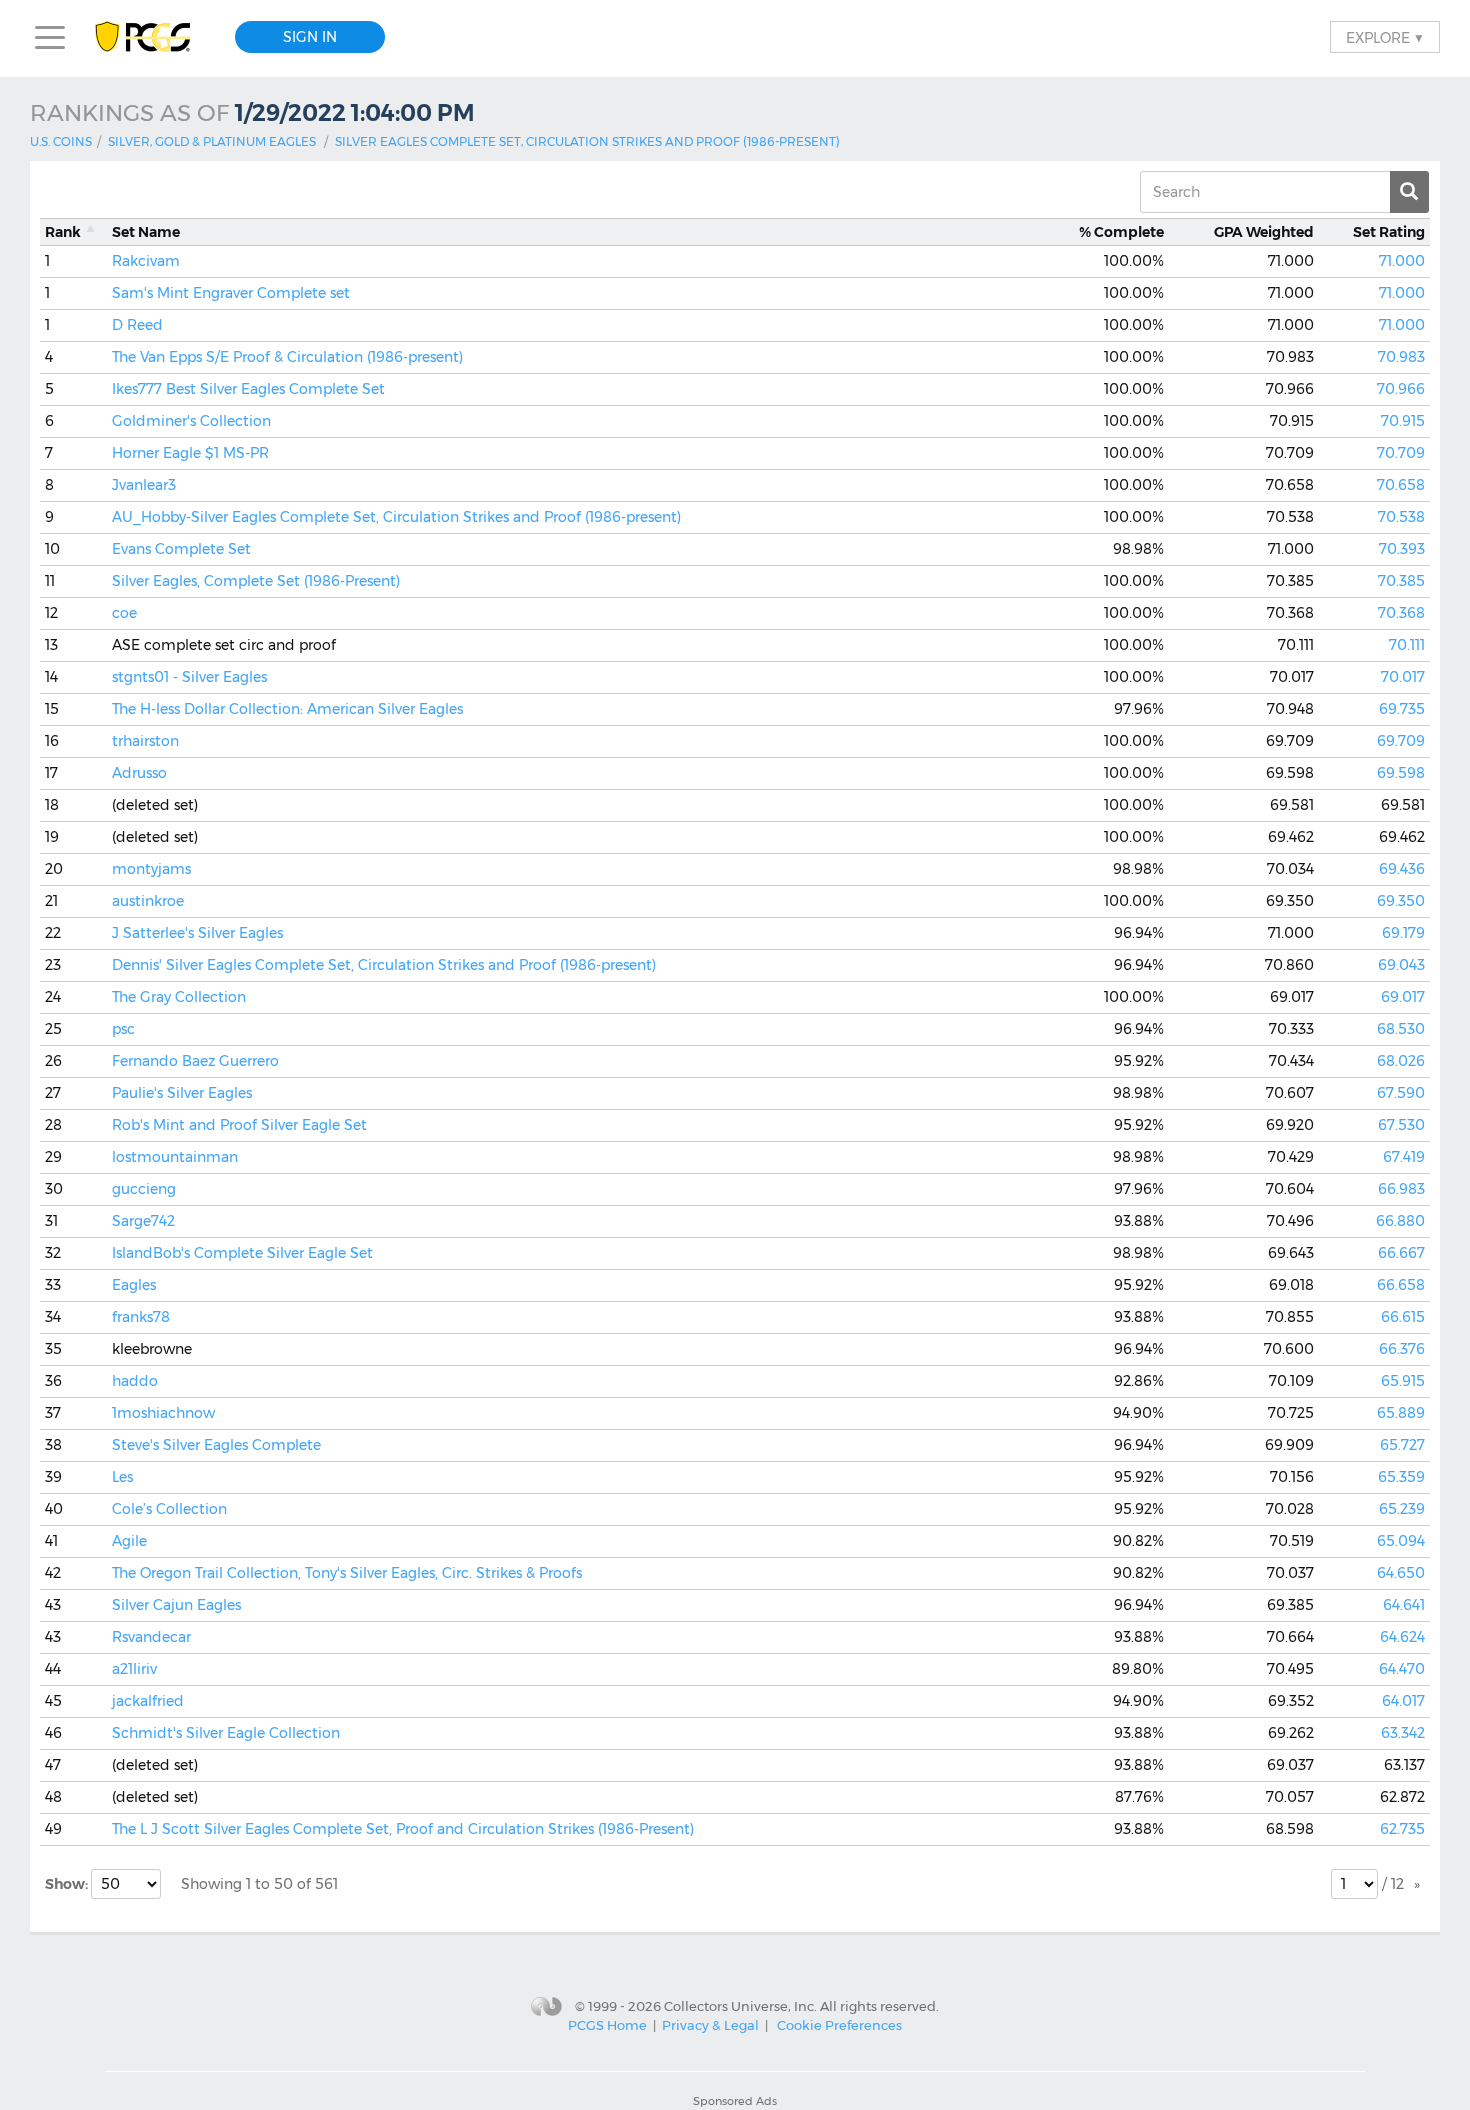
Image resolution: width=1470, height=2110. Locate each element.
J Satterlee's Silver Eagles (197, 933)
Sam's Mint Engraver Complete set (231, 293)
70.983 (1401, 357)
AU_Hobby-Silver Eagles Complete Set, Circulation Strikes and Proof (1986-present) (396, 517)
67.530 (1401, 1125)
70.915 (1403, 421)
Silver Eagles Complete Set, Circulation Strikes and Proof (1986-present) (587, 141)
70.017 (1403, 677)
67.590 (1401, 1093)
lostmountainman (175, 1157)
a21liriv (134, 1669)
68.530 (1401, 1029)
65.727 (1402, 1445)
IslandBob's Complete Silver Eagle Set (242, 1253)
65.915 (1403, 1381)
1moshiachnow (163, 1413)
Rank (63, 232)
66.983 (1401, 1189)
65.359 (1401, 1477)
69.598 (1401, 773)
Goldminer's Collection (191, 421)
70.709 (1401, 453)
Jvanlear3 (144, 485)
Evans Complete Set (181, 549)
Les (122, 1477)
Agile (129, 1541)
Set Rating (1389, 232)
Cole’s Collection (169, 1509)
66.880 (1400, 1221)
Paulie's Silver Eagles (182, 1093)
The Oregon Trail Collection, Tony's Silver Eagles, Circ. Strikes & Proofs (347, 1573)
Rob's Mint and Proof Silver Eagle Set (239, 1125)
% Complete (1121, 232)
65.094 (1401, 1541)
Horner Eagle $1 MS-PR (190, 453)
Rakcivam (146, 261)
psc (123, 1029)
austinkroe (148, 901)
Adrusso (139, 773)
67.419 (1404, 1157)
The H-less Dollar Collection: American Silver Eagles (287, 709)
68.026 (1401, 1061)
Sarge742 (143, 1221)
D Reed (137, 325)
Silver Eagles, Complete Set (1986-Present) (256, 581)
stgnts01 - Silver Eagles (189, 677)
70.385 (1401, 581)
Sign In (310, 37)
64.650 (1401, 1573)
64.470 (1402, 1669)
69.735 (1402, 709)
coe (124, 613)
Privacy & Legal (710, 2025)
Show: (68, 1884)
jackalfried (148, 1701)
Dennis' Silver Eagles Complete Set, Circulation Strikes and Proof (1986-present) (384, 965)
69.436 (1402, 869)
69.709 (1401, 741)
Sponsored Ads (735, 2101)
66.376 (1402, 1349)
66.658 (1401, 1285)
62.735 (1402, 1829)
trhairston (145, 741)
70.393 (1402, 549)
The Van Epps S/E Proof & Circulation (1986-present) (287, 357)
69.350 (1401, 901)
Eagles (134, 1285)
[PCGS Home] (152, 37)
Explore (1385, 37)
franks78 (141, 1317)
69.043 (1401, 965)
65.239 (1402, 1509)
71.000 (1402, 261)
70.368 (1401, 613)
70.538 (1401, 517)
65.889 (1401, 1413)
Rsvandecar (151, 1637)
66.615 (1403, 1317)
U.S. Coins (61, 141)
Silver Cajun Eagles (176, 1605)
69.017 (1403, 997)
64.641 (1404, 1605)
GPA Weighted (1264, 232)
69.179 (1403, 933)
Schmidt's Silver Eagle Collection (226, 1733)
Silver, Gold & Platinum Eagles (212, 141)
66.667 (1401, 1253)
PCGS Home (607, 2025)
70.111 (1407, 645)
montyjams (151, 869)
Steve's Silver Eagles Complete (216, 1445)
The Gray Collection (179, 997)
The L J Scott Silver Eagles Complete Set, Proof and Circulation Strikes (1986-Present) (403, 1829)
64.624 (1402, 1637)
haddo (135, 1381)
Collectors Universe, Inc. (740, 2006)
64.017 (1403, 1701)
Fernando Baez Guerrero (195, 1061)
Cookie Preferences (839, 2025)
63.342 (1403, 1733)
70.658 (1401, 485)
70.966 (1401, 389)
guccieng (144, 1189)
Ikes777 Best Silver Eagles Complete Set (248, 389)
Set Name (146, 232)
